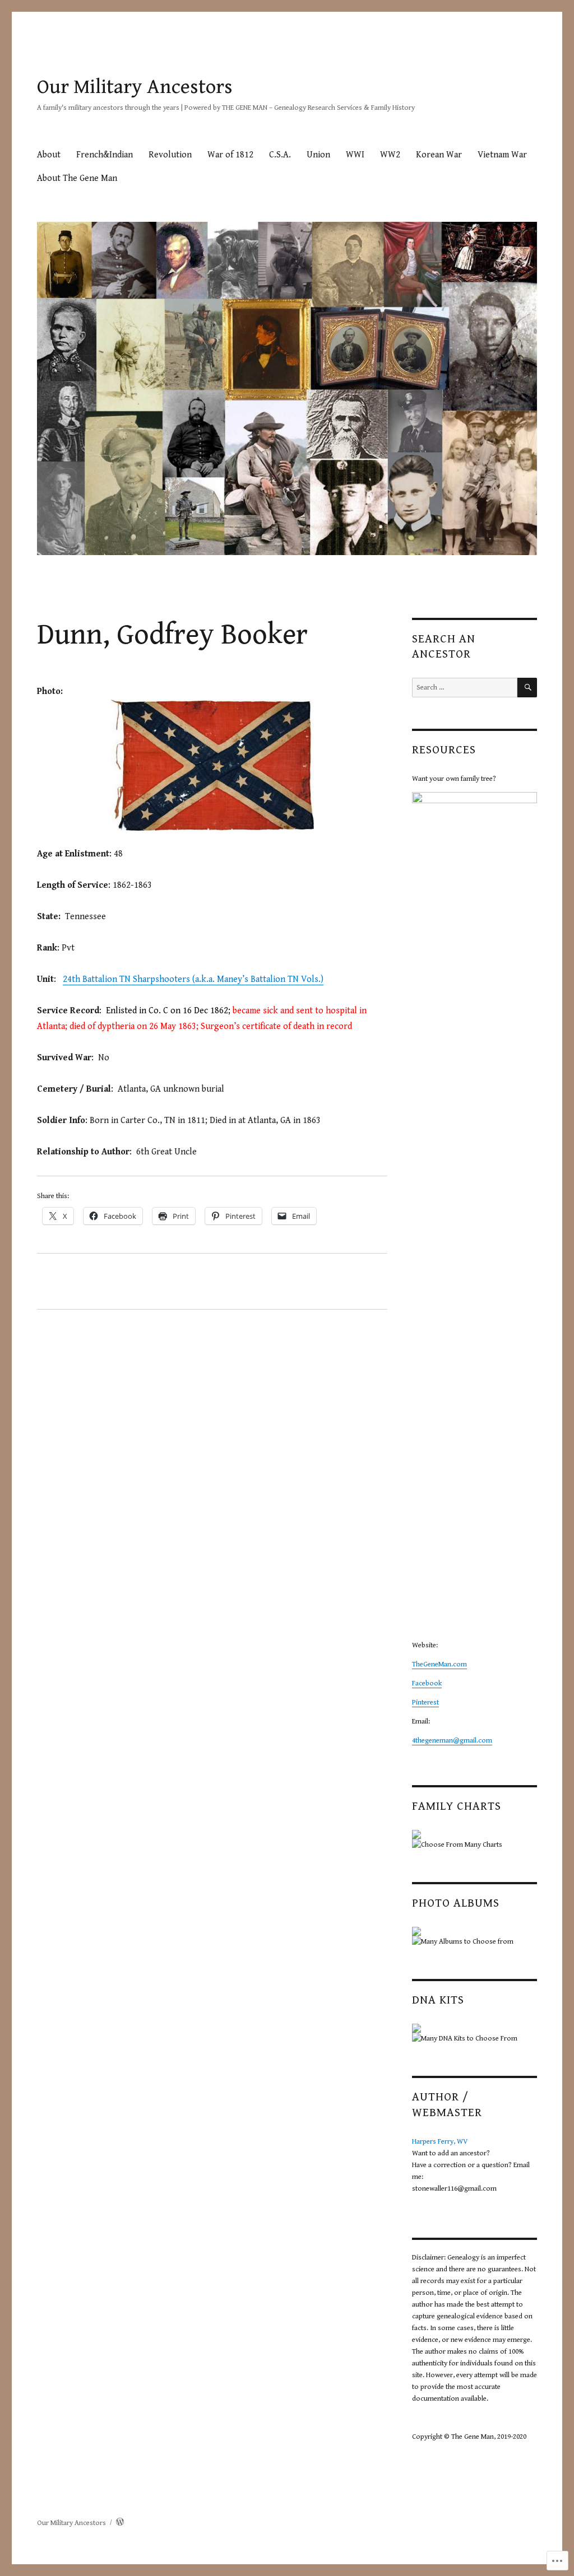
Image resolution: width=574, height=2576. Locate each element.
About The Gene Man (77, 178)
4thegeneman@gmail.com (452, 1741)
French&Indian (105, 155)
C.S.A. (280, 155)
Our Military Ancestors (135, 87)
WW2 (390, 155)
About (49, 155)
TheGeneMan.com (439, 1664)
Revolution (170, 155)
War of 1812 (230, 155)
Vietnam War (502, 155)
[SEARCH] (527, 688)
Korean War (439, 155)
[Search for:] (465, 688)
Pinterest (425, 1702)
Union (318, 155)
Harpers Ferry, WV (440, 2142)
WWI (355, 155)
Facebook (427, 1683)
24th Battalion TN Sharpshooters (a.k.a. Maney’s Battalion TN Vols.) (193, 979)
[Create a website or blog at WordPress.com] (120, 2523)
